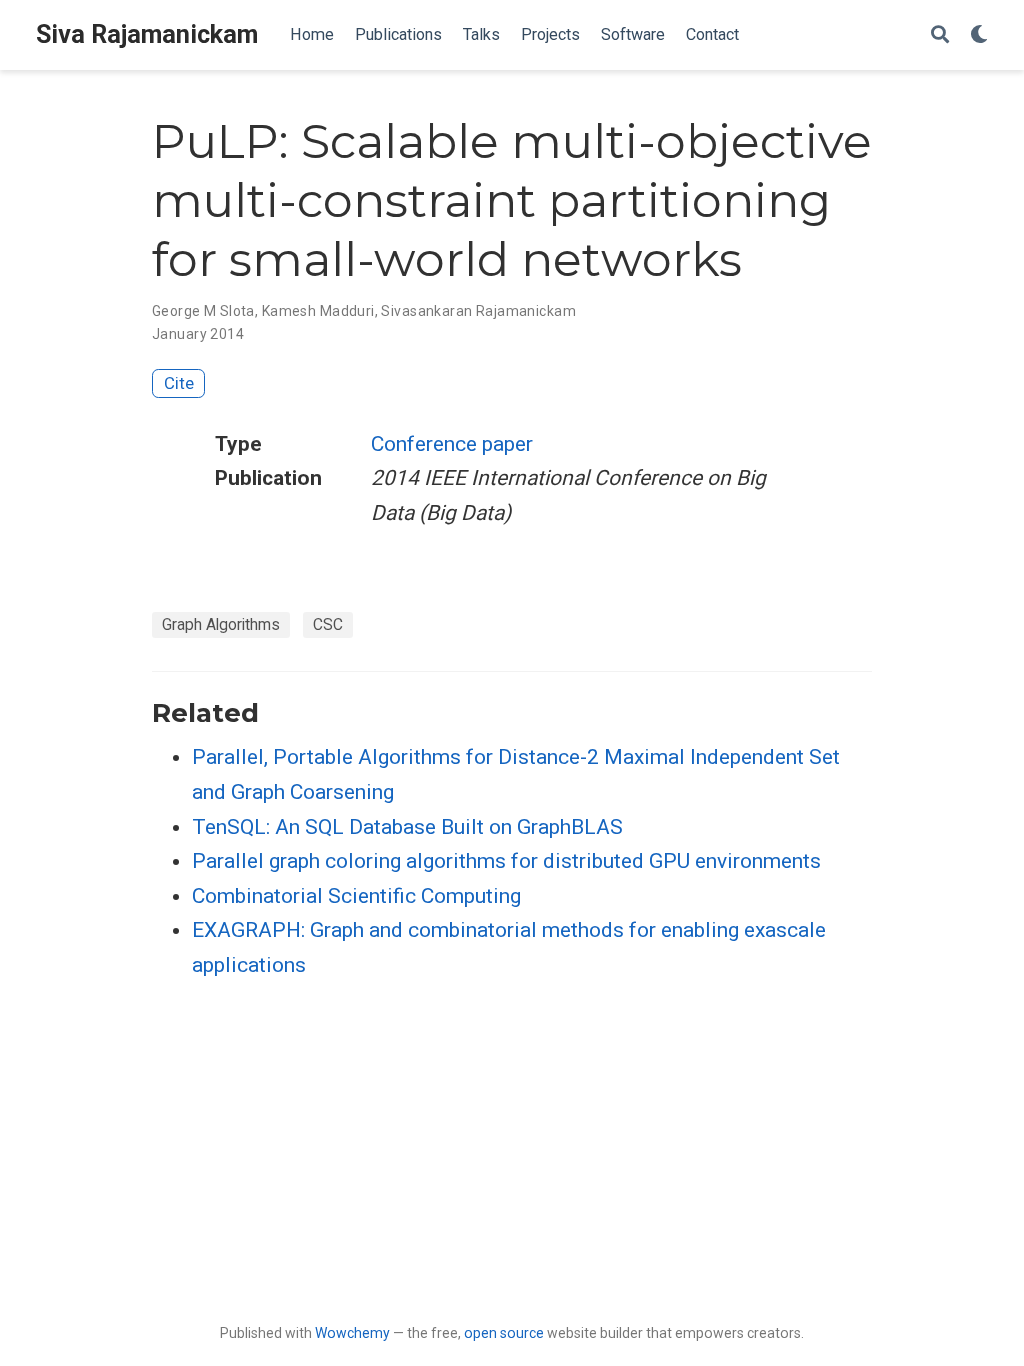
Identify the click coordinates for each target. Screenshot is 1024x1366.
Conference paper (452, 444)
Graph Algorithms (221, 624)
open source (504, 1333)
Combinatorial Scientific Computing (356, 896)
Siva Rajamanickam (147, 34)
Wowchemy (352, 1333)
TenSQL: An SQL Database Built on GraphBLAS (407, 827)
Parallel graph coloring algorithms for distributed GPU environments (506, 861)
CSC (328, 624)
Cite (179, 383)
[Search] (940, 35)
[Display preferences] (979, 35)
